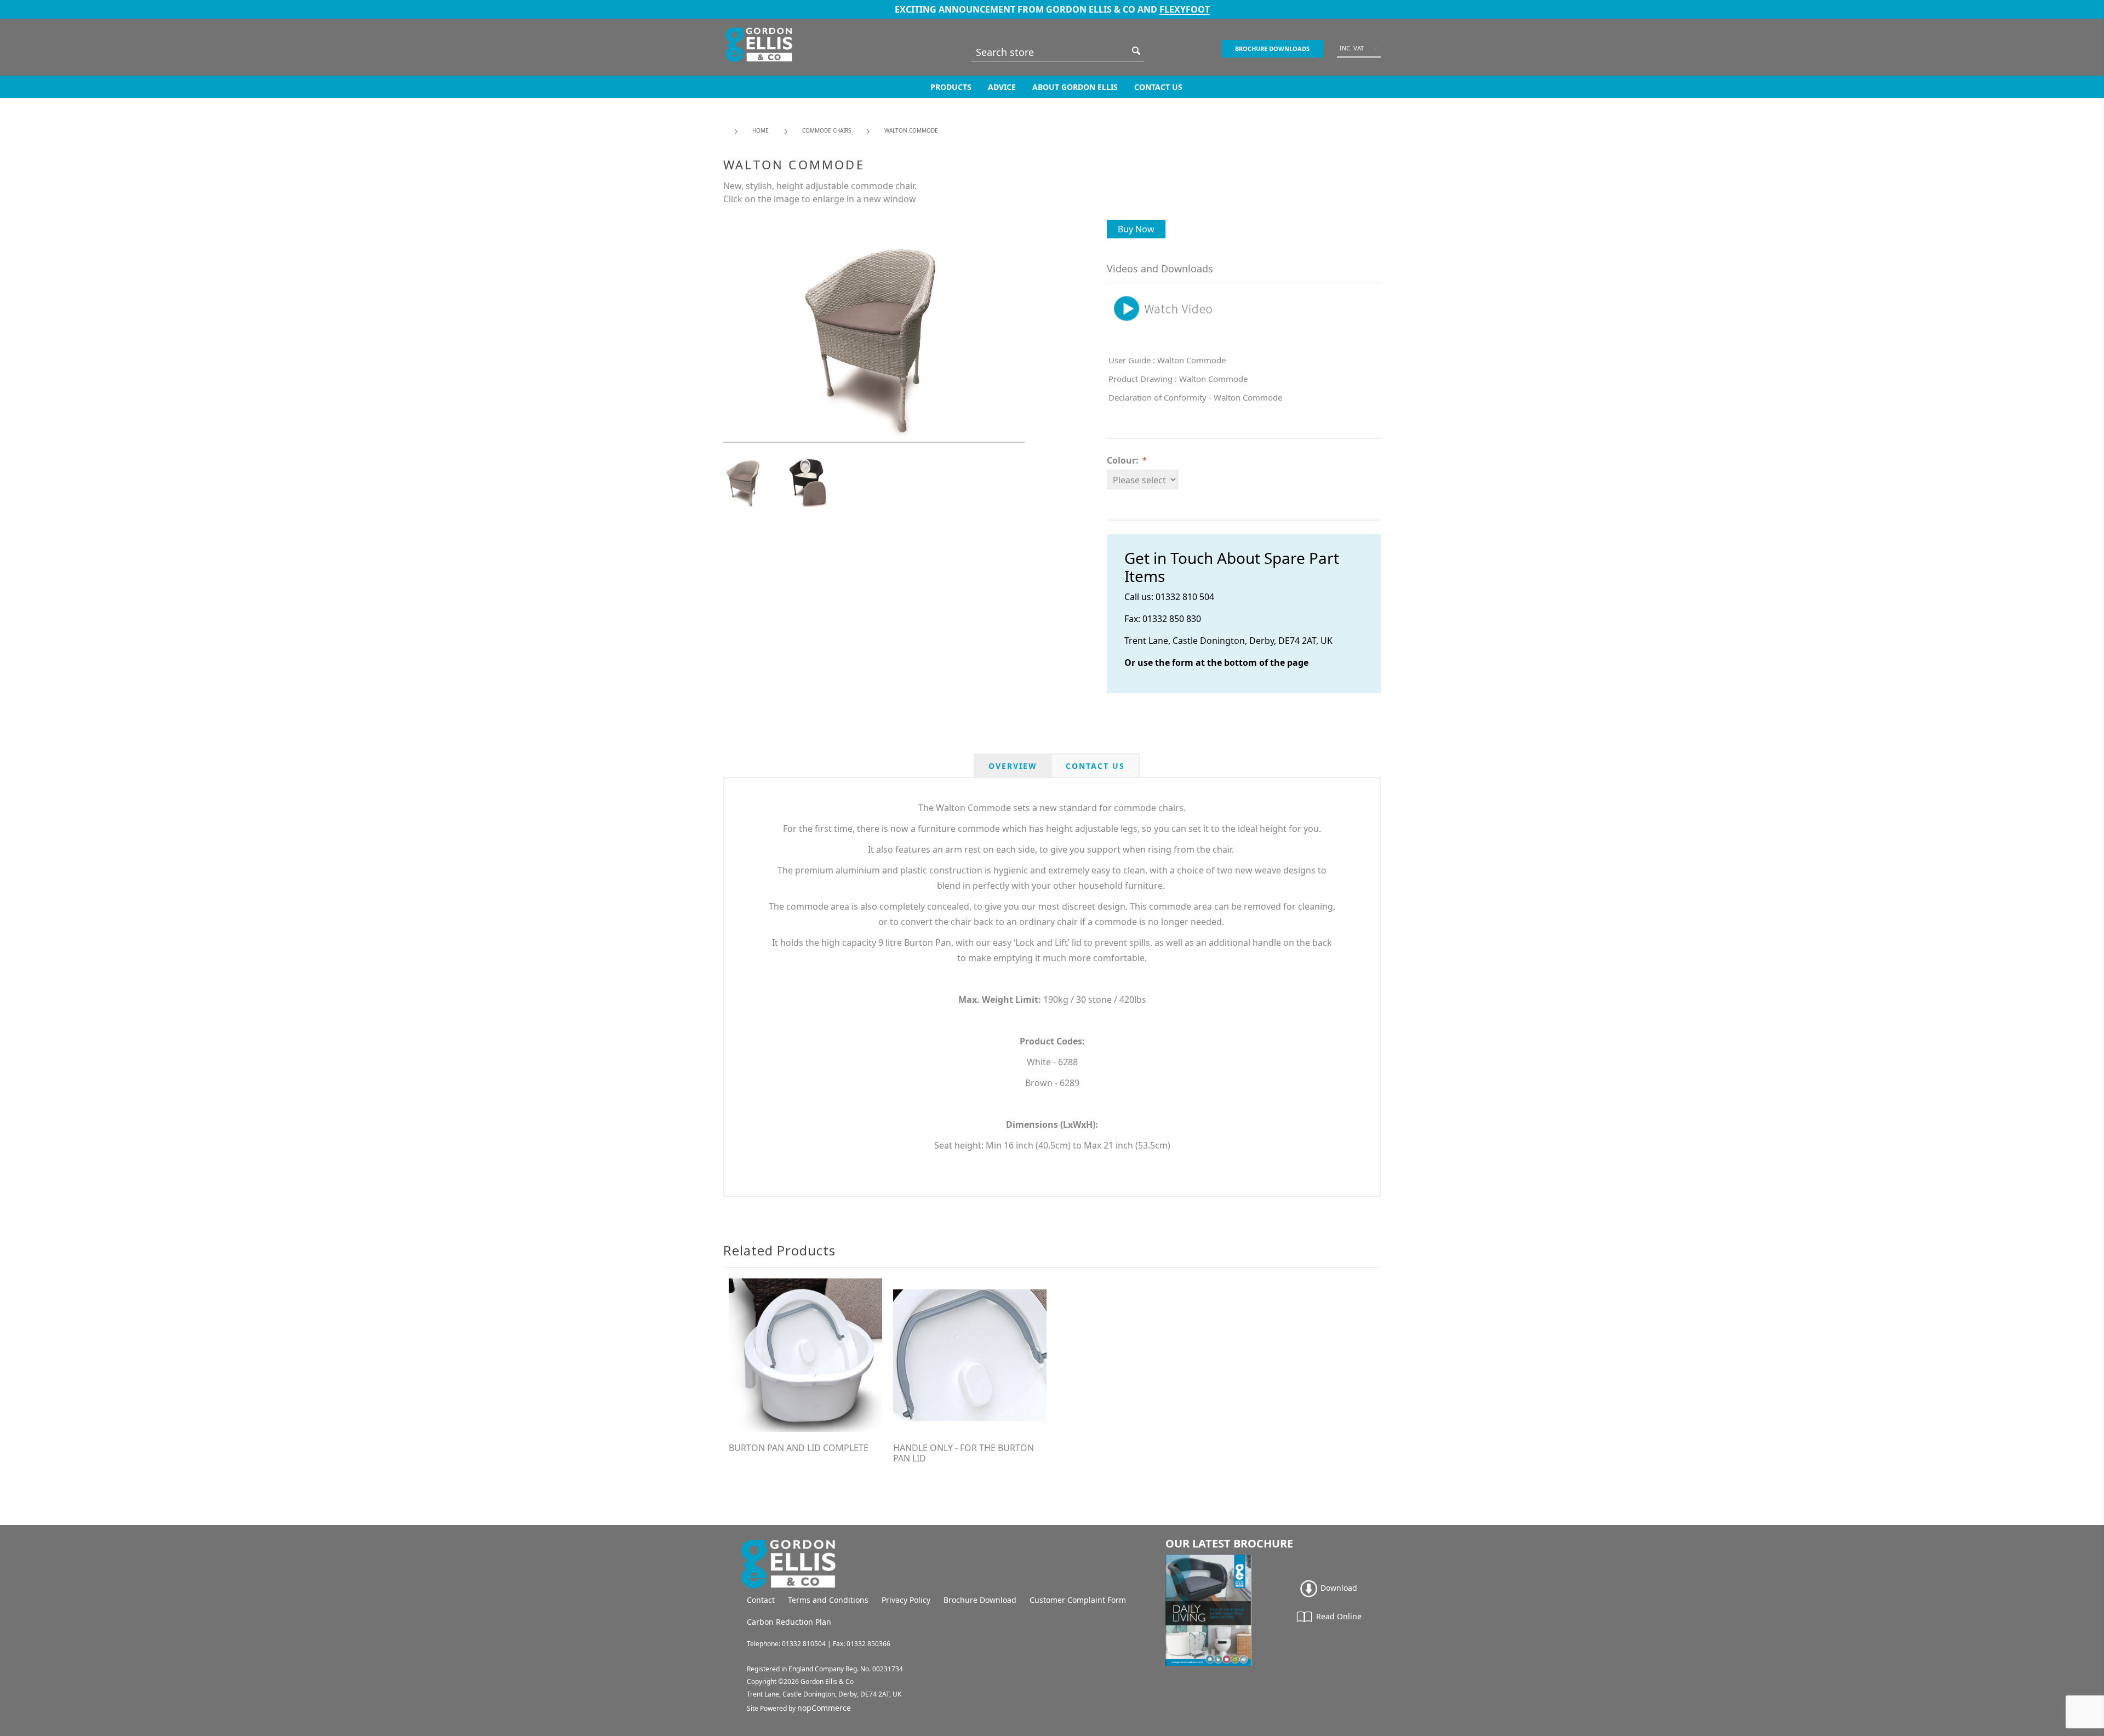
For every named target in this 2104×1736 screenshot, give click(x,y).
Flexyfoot (1185, 9)
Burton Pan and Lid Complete (799, 1448)
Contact (761, 1600)
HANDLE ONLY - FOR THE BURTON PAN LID (964, 1453)
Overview (1013, 766)
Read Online (1338, 1616)
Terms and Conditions (828, 1600)
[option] (756, 481)
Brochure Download (980, 1600)
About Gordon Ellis (1075, 87)
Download (1338, 1588)
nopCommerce (824, 1708)
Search (1136, 51)
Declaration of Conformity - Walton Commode (1195, 397)
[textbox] (1050, 52)
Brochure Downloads (1272, 48)
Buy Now (1136, 229)
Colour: (1123, 460)
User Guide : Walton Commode (1167, 360)
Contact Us (1158, 87)
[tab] (1013, 766)
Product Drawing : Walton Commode (1178, 379)
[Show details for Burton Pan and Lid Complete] (805, 1355)
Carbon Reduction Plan (789, 1622)
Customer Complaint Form (1078, 1600)
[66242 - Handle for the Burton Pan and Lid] (970, 1355)
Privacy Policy (906, 1600)
